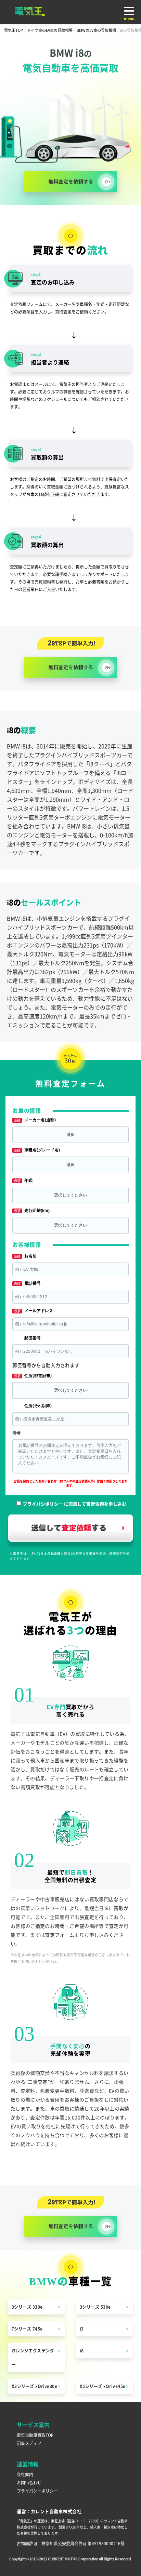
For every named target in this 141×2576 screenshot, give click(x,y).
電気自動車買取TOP (35, 2435)
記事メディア (29, 2443)
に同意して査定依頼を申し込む (75, 1504)
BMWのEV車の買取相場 (96, 30)
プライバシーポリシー (37, 2491)
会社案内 (25, 2474)
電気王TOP (14, 30)
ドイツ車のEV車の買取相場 (50, 30)
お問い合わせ (29, 2482)
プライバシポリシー (43, 1504)
